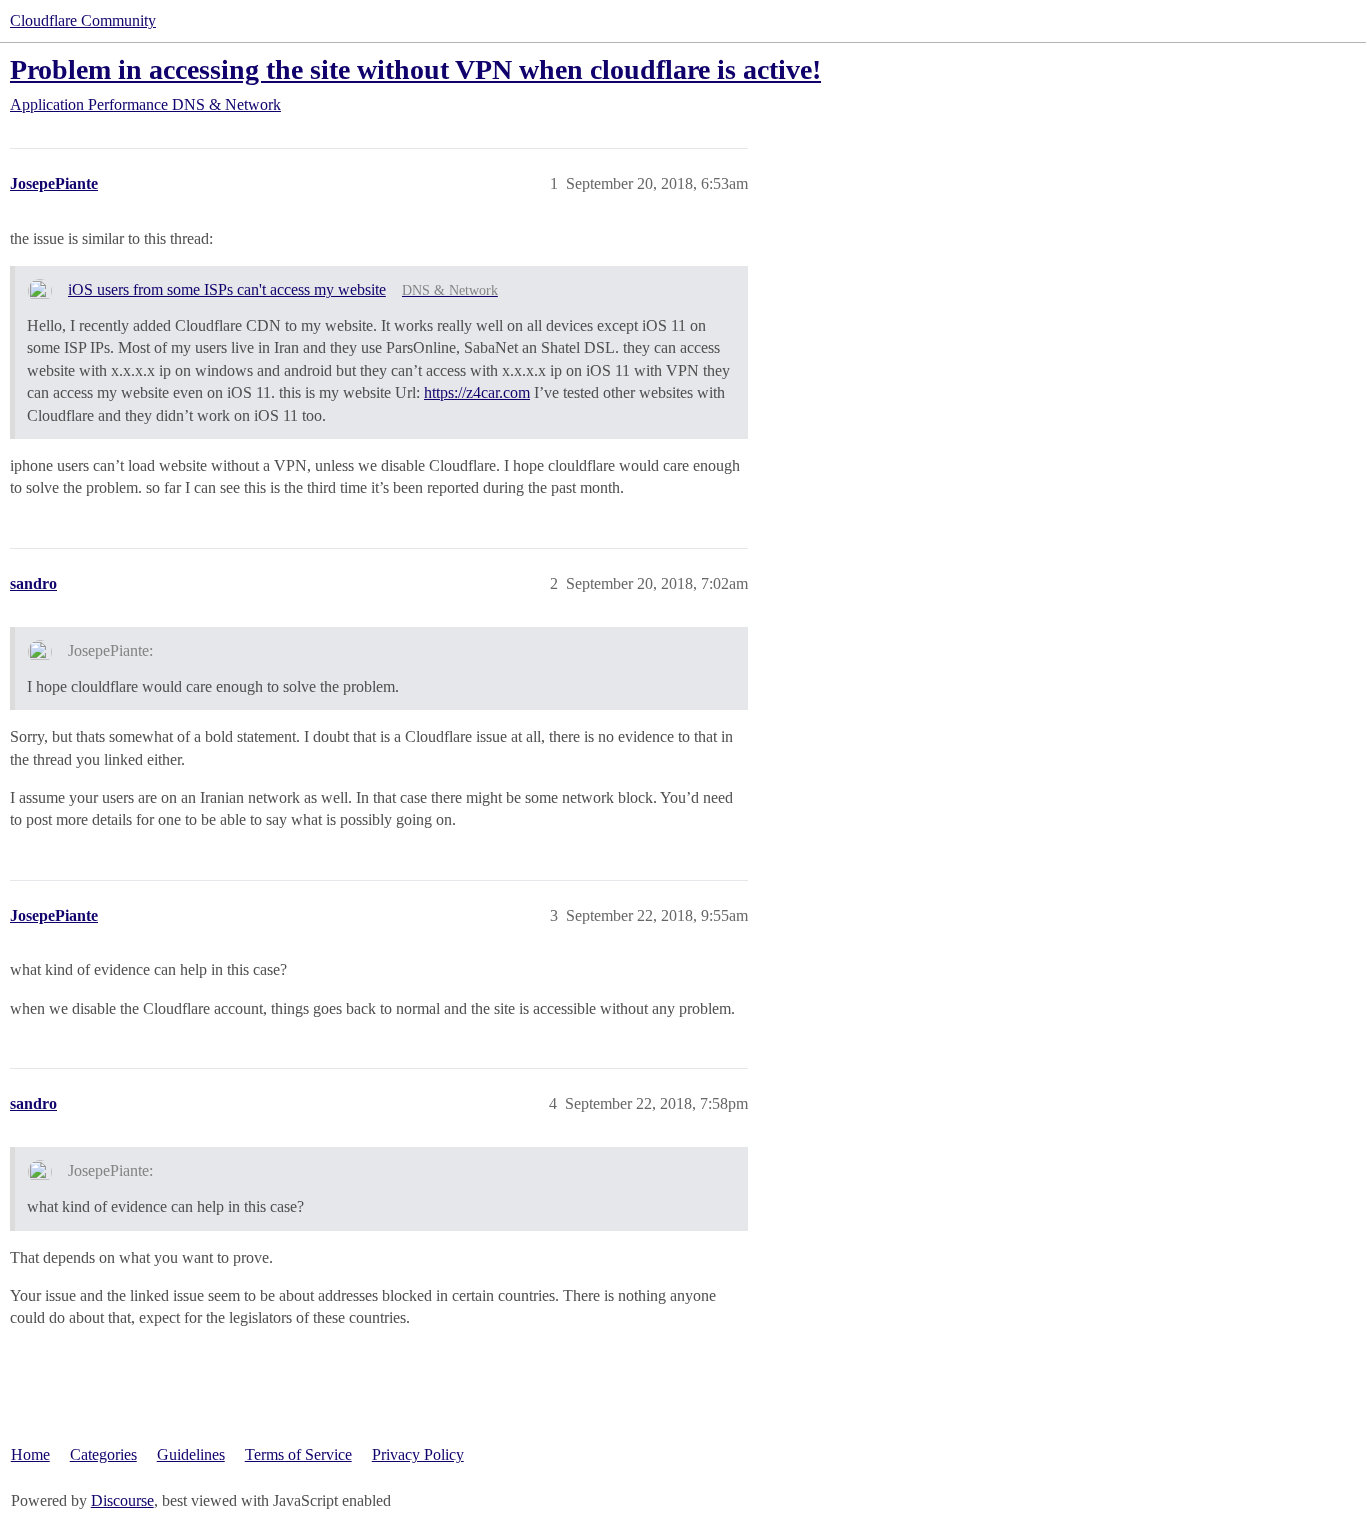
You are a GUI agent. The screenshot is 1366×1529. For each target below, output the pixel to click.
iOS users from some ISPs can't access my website (227, 289)
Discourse (122, 1500)
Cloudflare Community (83, 20)
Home (30, 1454)
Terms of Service (298, 1454)
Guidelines (191, 1454)
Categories (103, 1454)
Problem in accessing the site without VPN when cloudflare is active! (415, 69)
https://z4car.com (477, 392)
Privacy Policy (418, 1454)
